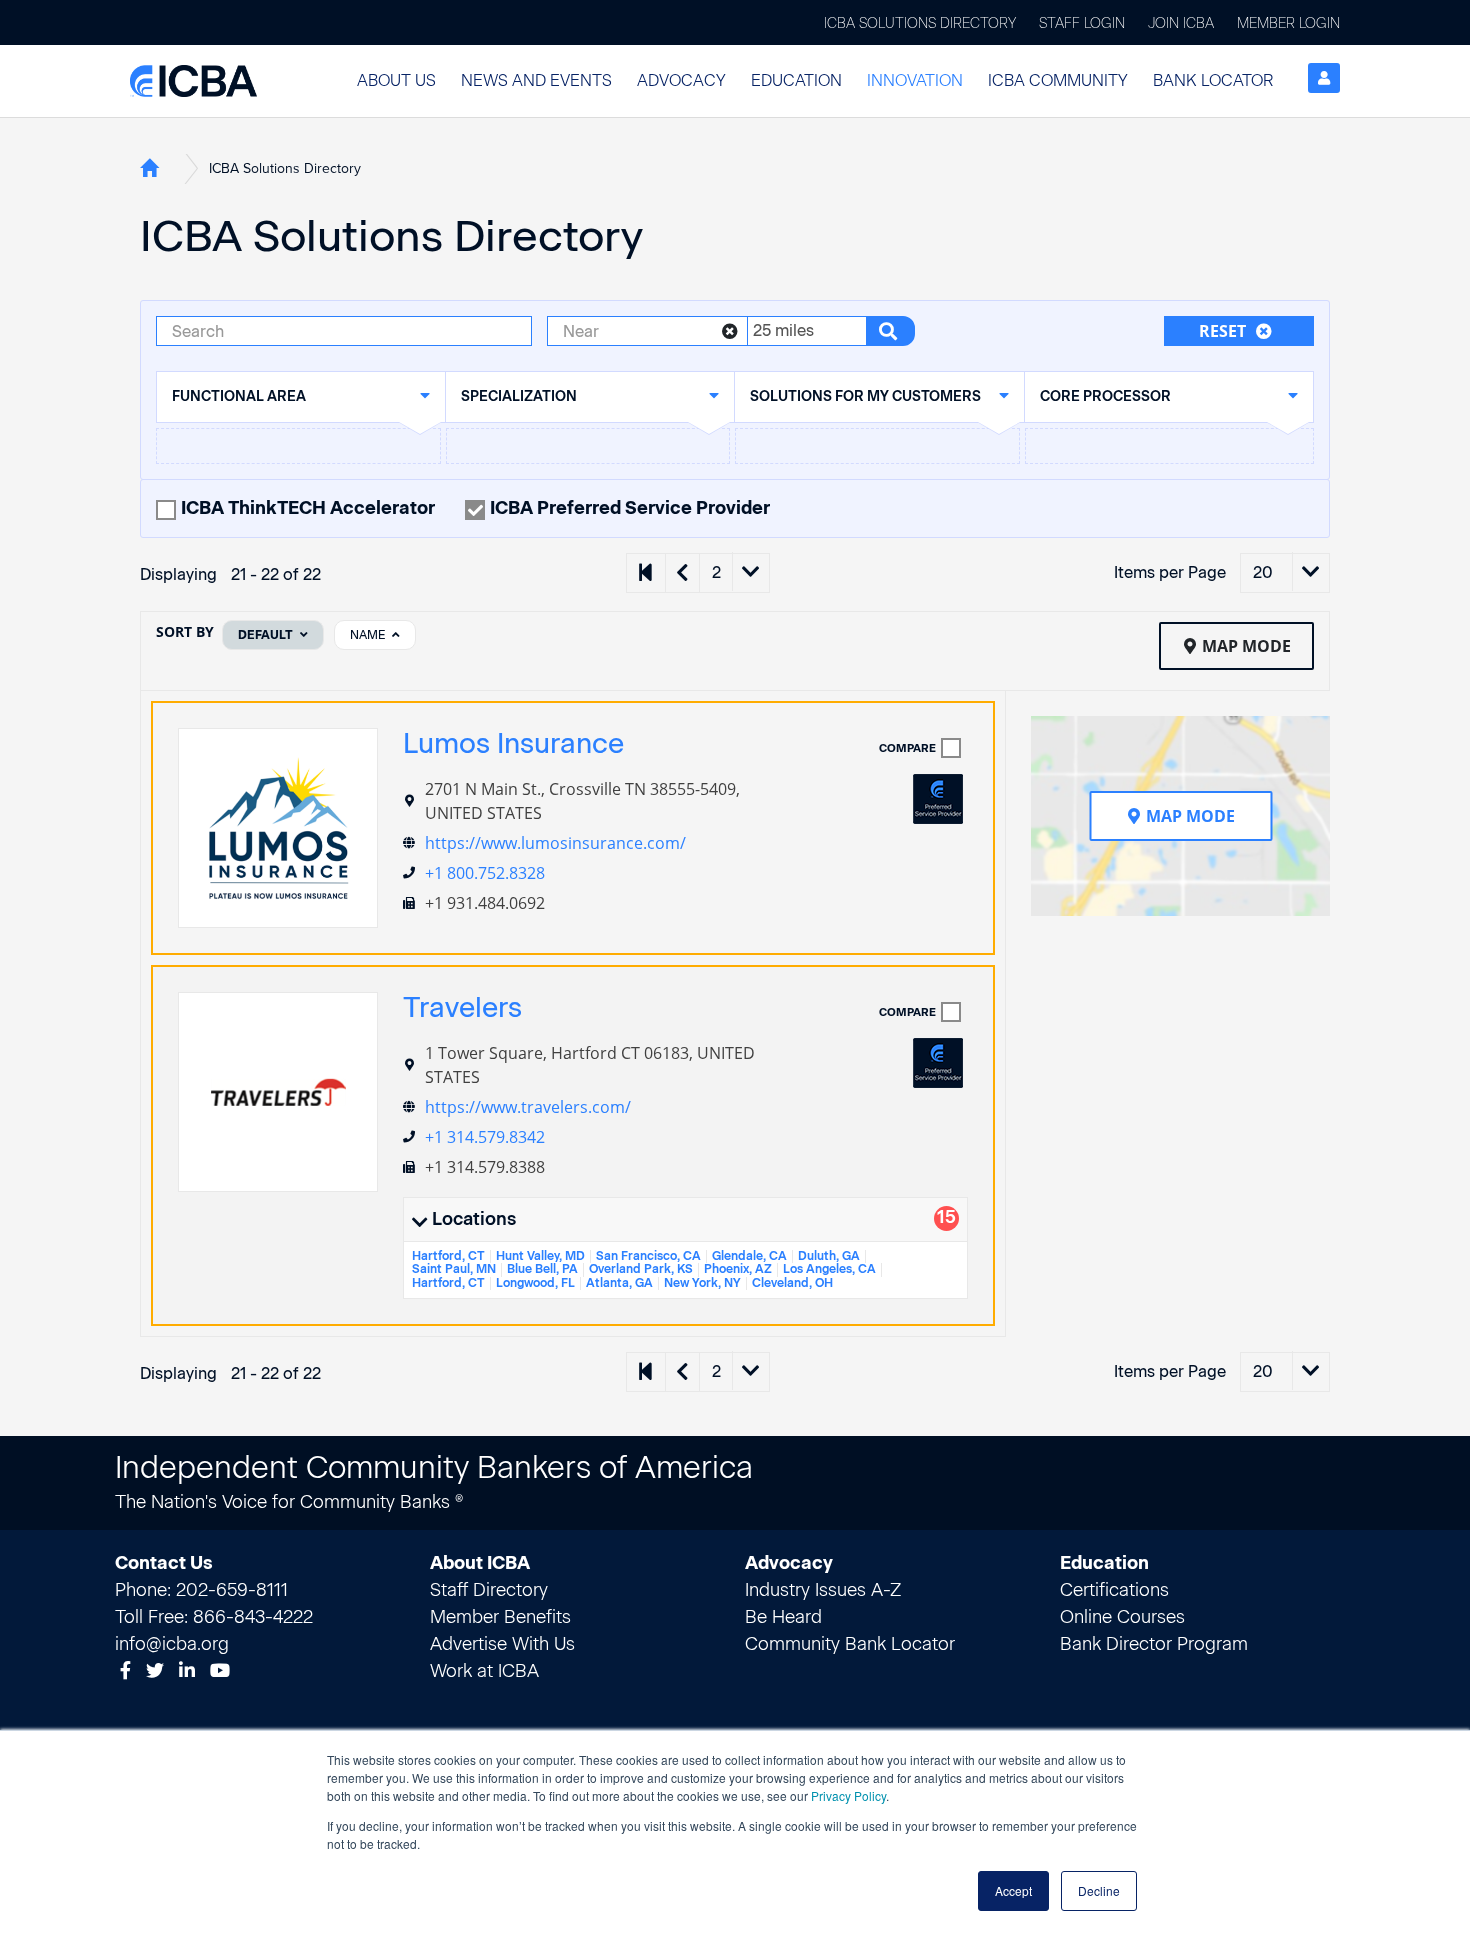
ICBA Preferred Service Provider (630, 508)
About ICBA (480, 1563)
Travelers (462, 1007)
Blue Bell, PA (542, 1269)
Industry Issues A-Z (823, 1590)
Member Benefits (500, 1617)
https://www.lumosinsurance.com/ (555, 843)
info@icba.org (172, 1644)
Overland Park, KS (641, 1269)
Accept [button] (1013, 1890)
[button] (396, 81)
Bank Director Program (1154, 1644)
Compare (907, 748)
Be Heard (783, 1617)
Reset (1222, 331)
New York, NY (702, 1283)
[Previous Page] (682, 573)
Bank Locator (1213, 80)
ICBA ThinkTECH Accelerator (308, 508)
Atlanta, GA (619, 1283)
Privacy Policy (848, 1795)
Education (796, 80)
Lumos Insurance (513, 743)
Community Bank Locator (850, 1644)
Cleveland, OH (792, 1283)
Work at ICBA (484, 1671)
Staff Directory (489, 1590)
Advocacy (681, 80)
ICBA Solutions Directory (920, 23)
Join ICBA (1181, 23)
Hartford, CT (448, 1256)
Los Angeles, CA (829, 1269)
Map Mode (1246, 646)
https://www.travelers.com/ (528, 1107)
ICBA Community (1058, 80)
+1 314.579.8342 (485, 1137)
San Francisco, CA (648, 1256)
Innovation (915, 80)
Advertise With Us (502, 1644)
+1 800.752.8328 (485, 873)
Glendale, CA (749, 1256)
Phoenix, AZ (738, 1269)
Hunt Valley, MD (540, 1256)
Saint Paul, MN (454, 1269)
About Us (396, 80)
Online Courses (1122, 1617)
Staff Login (1082, 23)
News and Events (536, 80)
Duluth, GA (829, 1256)
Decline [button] (1099, 1890)
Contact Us (164, 1563)
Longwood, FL (535, 1283)
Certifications (1114, 1590)
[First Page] (646, 573)
